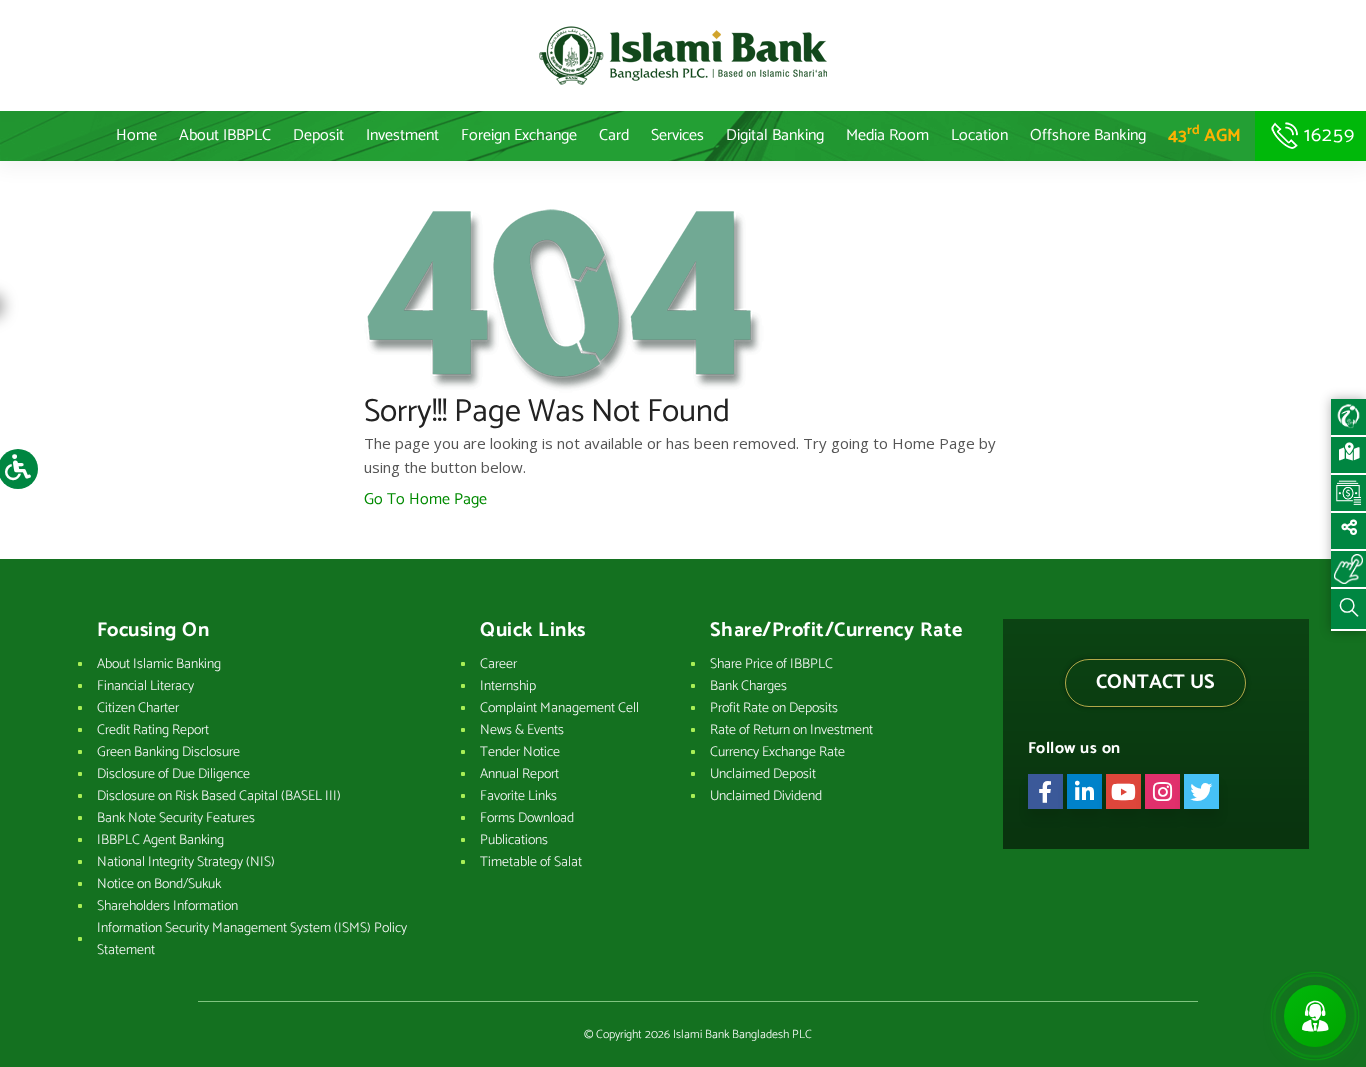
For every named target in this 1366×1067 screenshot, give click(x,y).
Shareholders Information (167, 906)
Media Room (887, 135)
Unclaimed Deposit (763, 774)
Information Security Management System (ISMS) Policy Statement (252, 939)
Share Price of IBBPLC (771, 664)
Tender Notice (520, 752)
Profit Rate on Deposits (774, 708)
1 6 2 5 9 (1326, 135)
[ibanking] (1348, 418)
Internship (508, 686)
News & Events (522, 730)
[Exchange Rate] (1348, 494)
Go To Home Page (425, 499)
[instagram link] (1162, 791)
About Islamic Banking (159, 664)
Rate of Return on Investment (791, 730)
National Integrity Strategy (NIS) (186, 862)
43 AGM (1204, 136)
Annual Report (519, 774)
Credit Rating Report (153, 730)
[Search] (1348, 610)
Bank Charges (748, 686)
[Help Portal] (1348, 570)
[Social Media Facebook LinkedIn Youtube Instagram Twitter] (1348, 532)
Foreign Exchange (519, 135)
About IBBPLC (225, 135)
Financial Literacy (145, 686)
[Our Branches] (1348, 456)
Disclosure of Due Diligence (173, 774)
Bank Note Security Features (176, 818)
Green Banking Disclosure (168, 752)
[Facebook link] (1045, 791)
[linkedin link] (1084, 791)
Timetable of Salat (531, 862)
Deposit (318, 135)
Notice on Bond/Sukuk (159, 884)
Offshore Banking (1088, 135)
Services (677, 135)
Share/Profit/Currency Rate (836, 631)
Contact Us (1155, 682)
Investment (402, 135)
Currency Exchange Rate (777, 752)
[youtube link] (1123, 791)
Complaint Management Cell (559, 708)
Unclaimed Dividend (766, 796)
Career (498, 664)
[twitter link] (1201, 791)
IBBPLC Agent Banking (160, 840)
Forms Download (527, 818)
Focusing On (153, 631)
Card (614, 135)
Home (136, 135)
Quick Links (533, 631)
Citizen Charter (138, 708)
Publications (514, 840)
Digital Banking (775, 135)
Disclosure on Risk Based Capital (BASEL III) (219, 796)
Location (979, 135)
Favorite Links (518, 796)
